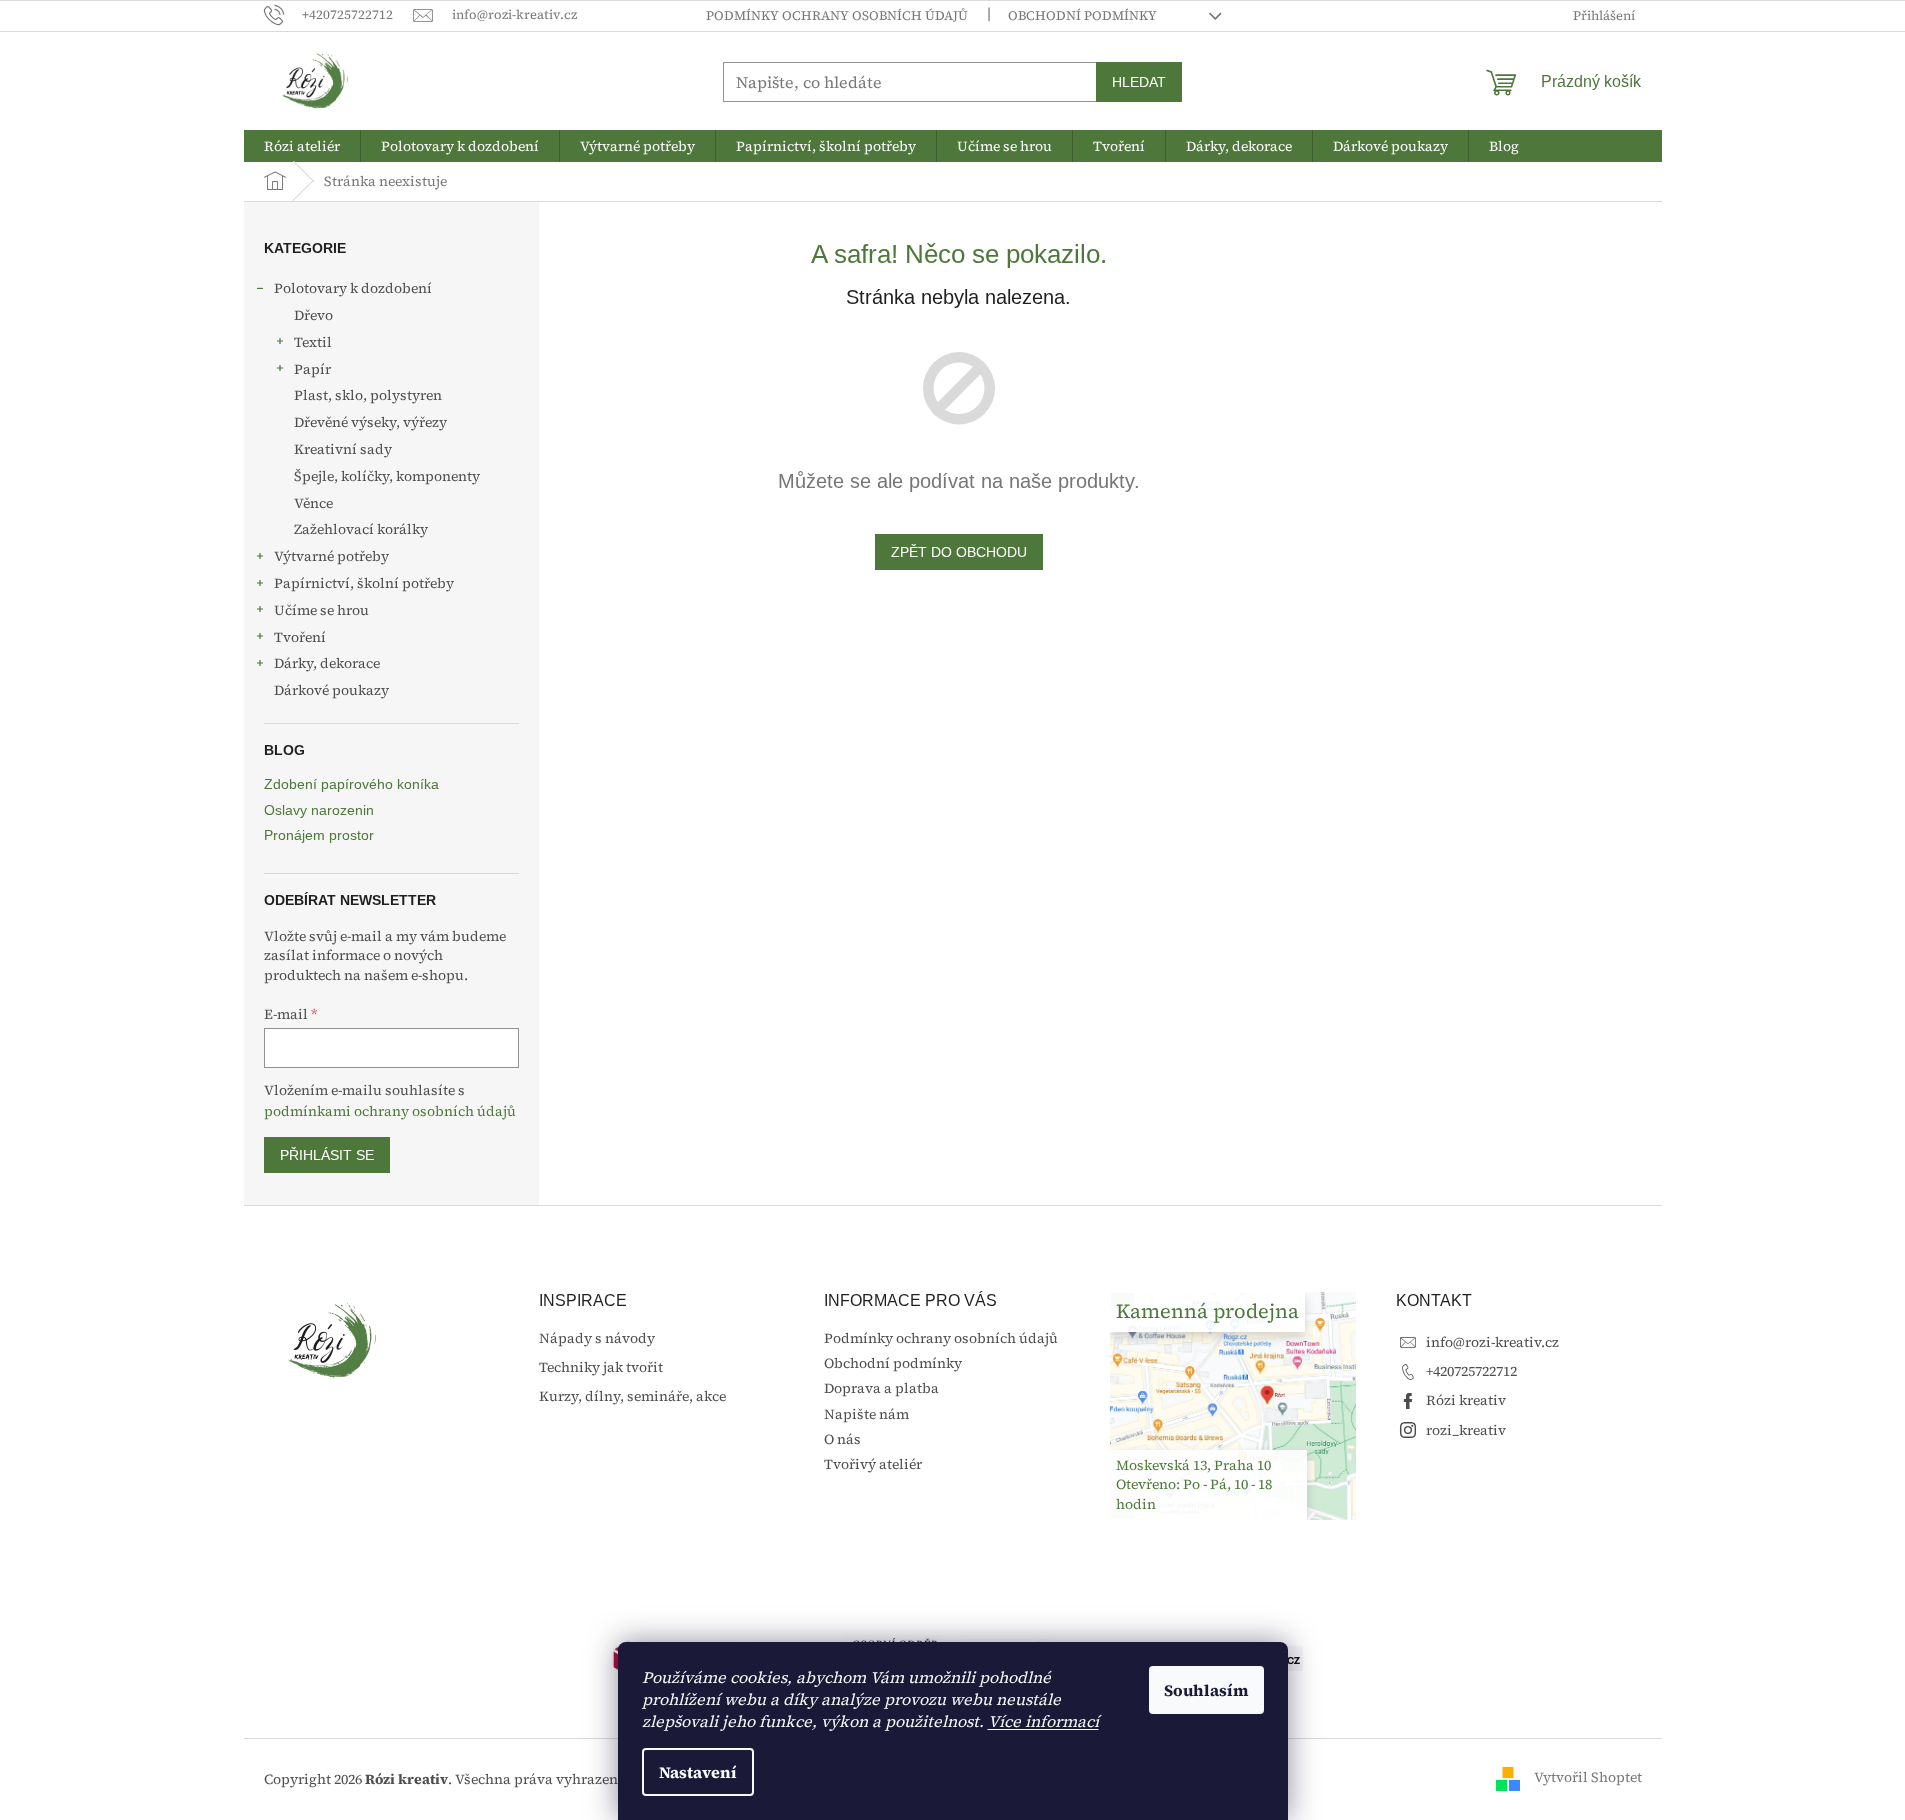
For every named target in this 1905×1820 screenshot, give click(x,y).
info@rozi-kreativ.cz (1492, 1342)
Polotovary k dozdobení (353, 288)
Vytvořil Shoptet (1588, 1778)
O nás (842, 1439)
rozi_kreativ (1466, 1430)
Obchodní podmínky (1082, 15)
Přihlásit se (327, 1155)
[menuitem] (302, 146)
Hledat (1139, 82)
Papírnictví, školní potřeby (364, 583)
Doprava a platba (881, 1388)
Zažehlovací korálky (361, 529)
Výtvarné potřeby (331, 556)
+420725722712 (1471, 1371)
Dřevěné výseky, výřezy (370, 422)
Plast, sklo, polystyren (368, 395)
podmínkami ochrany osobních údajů (390, 1111)
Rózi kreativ (1466, 1400)
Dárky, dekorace (327, 663)
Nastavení (698, 1772)
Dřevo (313, 315)
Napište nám (866, 1414)
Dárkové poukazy (331, 690)
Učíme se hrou (321, 610)
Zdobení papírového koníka (351, 784)
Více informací (1043, 1721)
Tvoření (300, 637)
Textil (313, 342)
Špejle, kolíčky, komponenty (387, 476)
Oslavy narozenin (319, 810)
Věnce (313, 503)
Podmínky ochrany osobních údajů (837, 15)
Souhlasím (1206, 1690)
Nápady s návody (597, 1338)
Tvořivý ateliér (873, 1464)
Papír (312, 369)
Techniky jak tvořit (601, 1367)
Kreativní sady (343, 449)
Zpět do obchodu (959, 552)
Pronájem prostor (319, 835)
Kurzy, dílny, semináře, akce (632, 1396)
